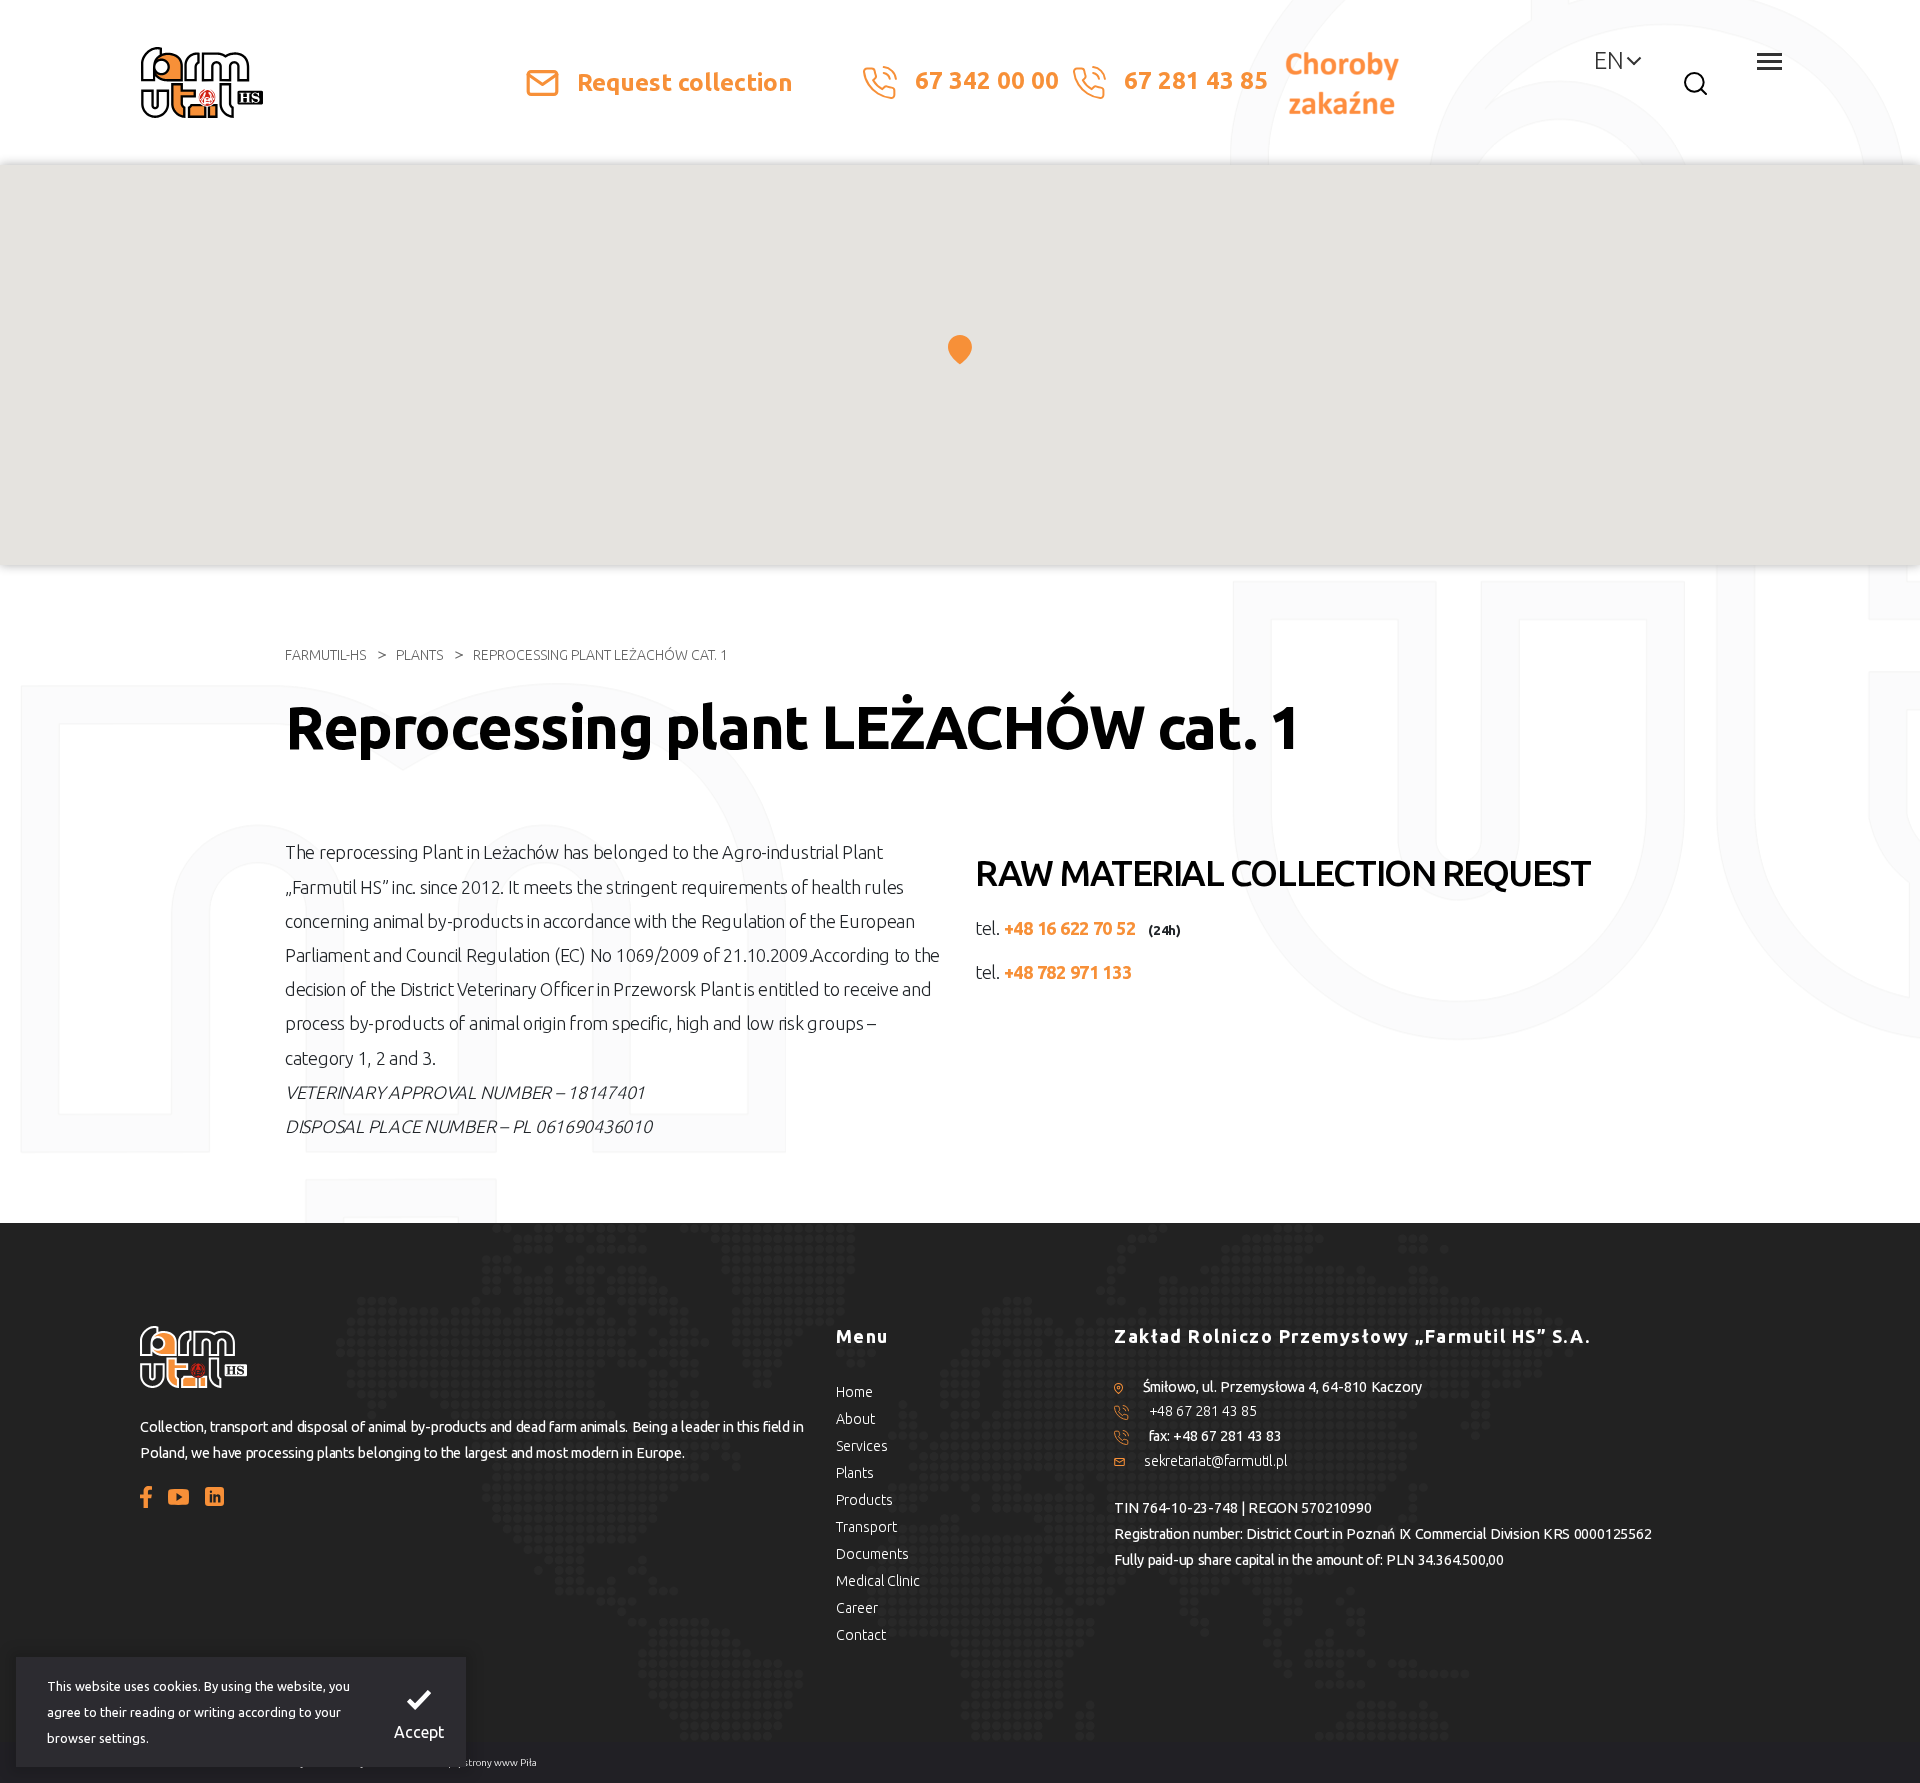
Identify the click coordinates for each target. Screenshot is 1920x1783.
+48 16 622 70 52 (1070, 928)
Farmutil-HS (325, 655)
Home (854, 1392)
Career (857, 1608)
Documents (872, 1554)
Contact (861, 1635)
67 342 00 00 (986, 80)
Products (864, 1500)
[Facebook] (146, 1495)
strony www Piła (500, 1762)
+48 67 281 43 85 (1203, 1411)
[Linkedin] (214, 1495)
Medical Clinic (878, 1581)
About (855, 1419)
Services (862, 1446)
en (1609, 60)
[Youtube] (179, 1495)
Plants (419, 655)
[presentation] (419, 1712)
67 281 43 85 (1199, 80)
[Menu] (1769, 61)
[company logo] (202, 82)
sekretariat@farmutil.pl (1215, 1461)
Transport (866, 1527)
